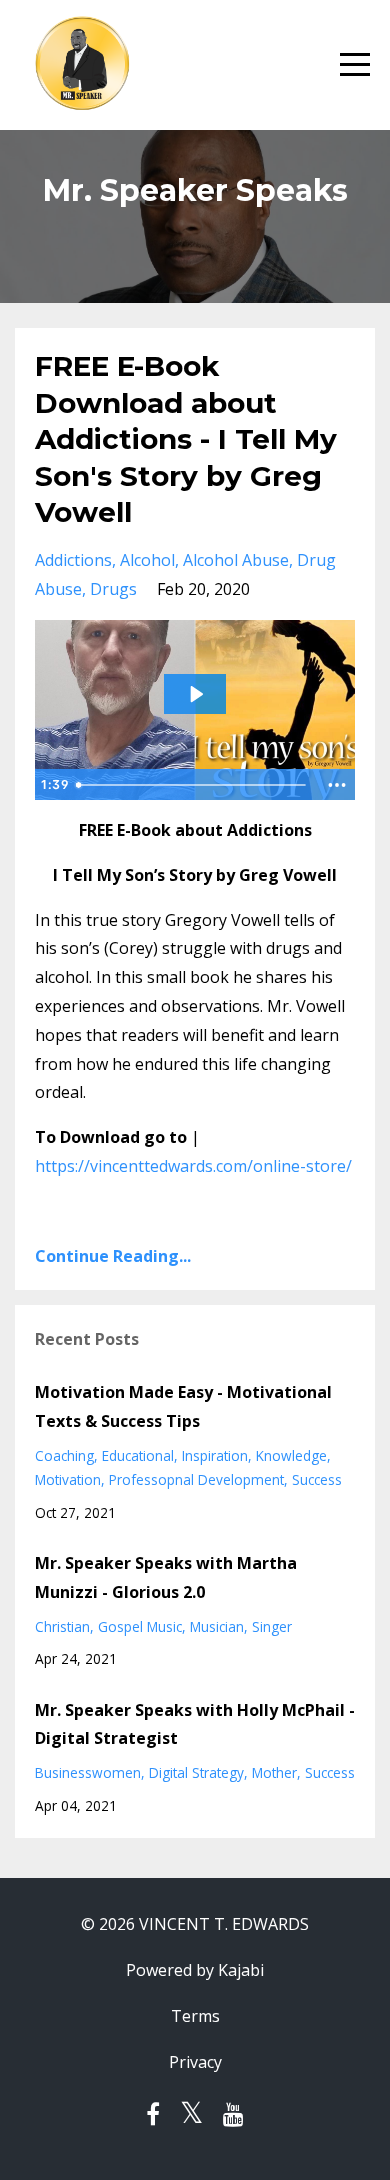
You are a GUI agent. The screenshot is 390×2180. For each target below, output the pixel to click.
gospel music (140, 1626)
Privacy (195, 2062)
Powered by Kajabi (195, 1970)
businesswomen (88, 1772)
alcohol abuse (236, 560)
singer (272, 1626)
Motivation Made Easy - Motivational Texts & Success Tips (183, 1406)
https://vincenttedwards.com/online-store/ (193, 1166)
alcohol (147, 560)
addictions (73, 560)
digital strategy (196, 1772)
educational (138, 1455)
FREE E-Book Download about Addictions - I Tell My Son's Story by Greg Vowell (186, 439)
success (317, 1479)
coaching (64, 1455)
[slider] (194, 785)
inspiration (215, 1455)
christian (62, 1626)
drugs (113, 589)
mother (274, 1772)
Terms (195, 2016)
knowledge (291, 1455)
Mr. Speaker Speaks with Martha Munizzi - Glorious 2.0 (166, 1577)
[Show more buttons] (337, 785)
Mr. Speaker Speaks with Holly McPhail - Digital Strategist (195, 1724)
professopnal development (196, 1479)
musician (217, 1626)
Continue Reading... (113, 1256)
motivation (68, 1479)
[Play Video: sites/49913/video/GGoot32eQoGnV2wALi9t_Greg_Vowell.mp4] (195, 694)
